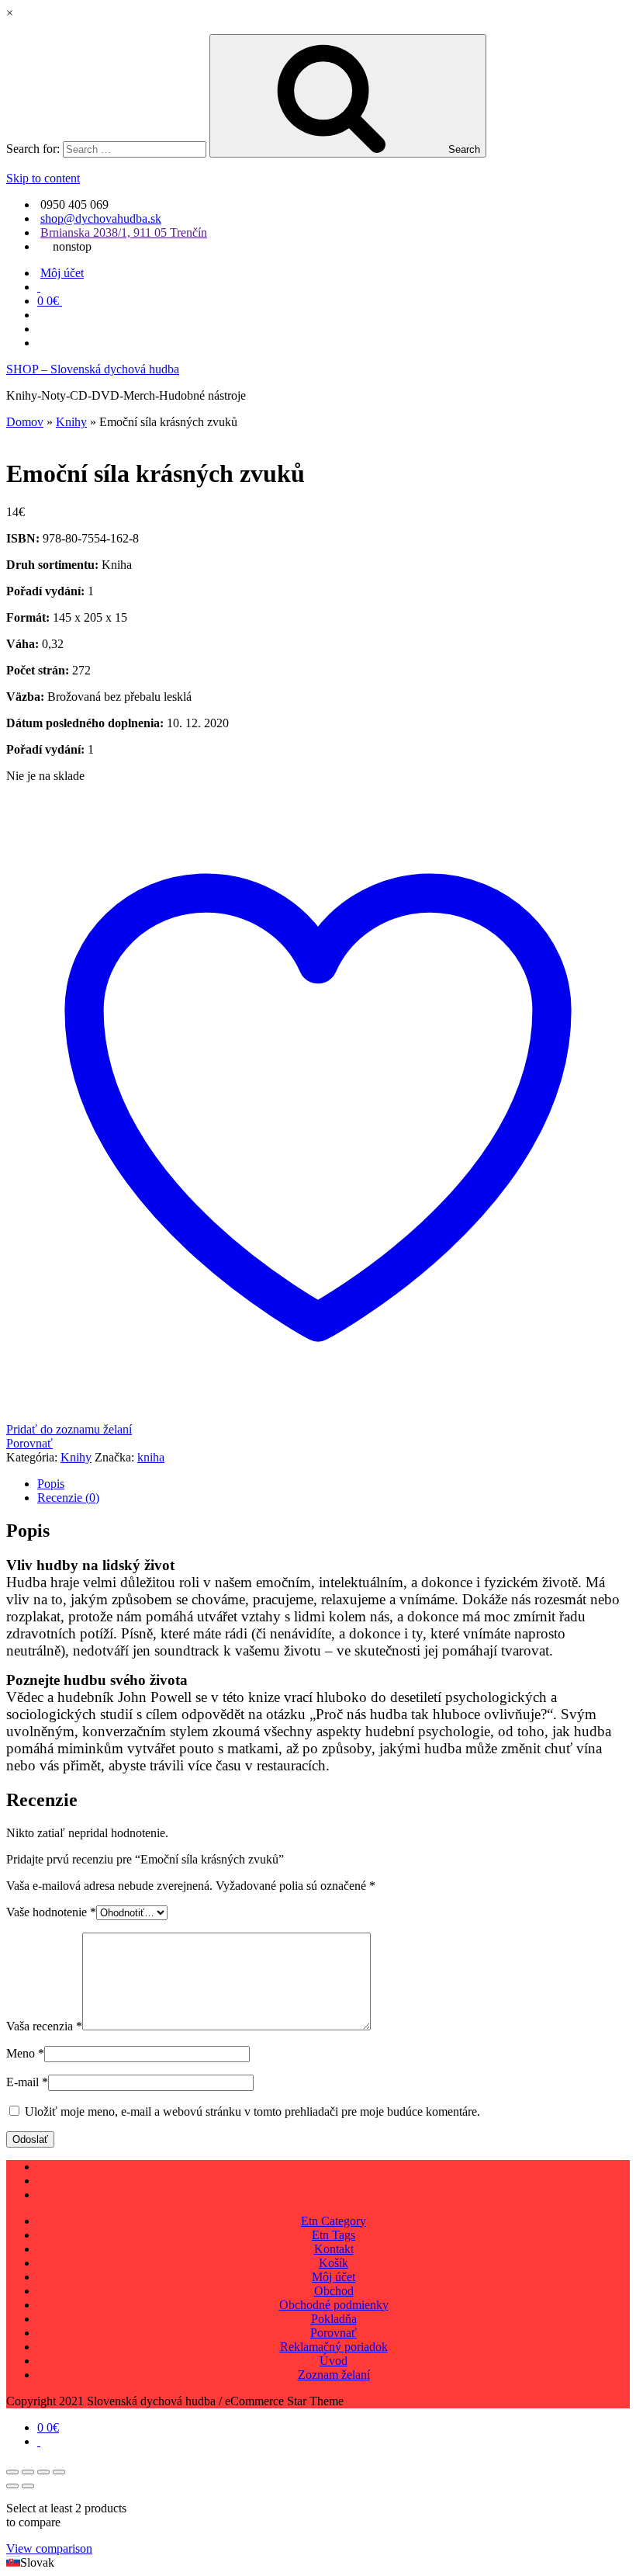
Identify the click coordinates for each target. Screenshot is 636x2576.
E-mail (27, 2082)
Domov (25, 422)
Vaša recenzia (44, 2026)
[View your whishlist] (39, 287)
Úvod (334, 2361)
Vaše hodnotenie (51, 1912)
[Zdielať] (43, 2472)
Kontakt (334, 2249)
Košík (334, 2263)
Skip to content (43, 178)
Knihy (71, 422)
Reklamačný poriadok (334, 2347)
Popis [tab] (51, 1484)
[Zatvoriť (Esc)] (59, 2472)
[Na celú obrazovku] (28, 2472)
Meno (25, 2053)
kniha (151, 1457)
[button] (318, 2563)
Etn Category (334, 2221)
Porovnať (334, 2333)
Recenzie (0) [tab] (68, 1498)
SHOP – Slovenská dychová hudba (93, 369)
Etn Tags (334, 2235)
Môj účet (62, 273)
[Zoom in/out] (12, 2472)
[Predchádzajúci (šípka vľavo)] (12, 2486)
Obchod (334, 2291)
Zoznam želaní (334, 2375)
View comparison (49, 2548)
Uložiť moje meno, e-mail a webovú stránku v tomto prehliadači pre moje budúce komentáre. (252, 2111)
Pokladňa (334, 2319)
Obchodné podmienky (334, 2305)
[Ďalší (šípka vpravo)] (28, 2486)
